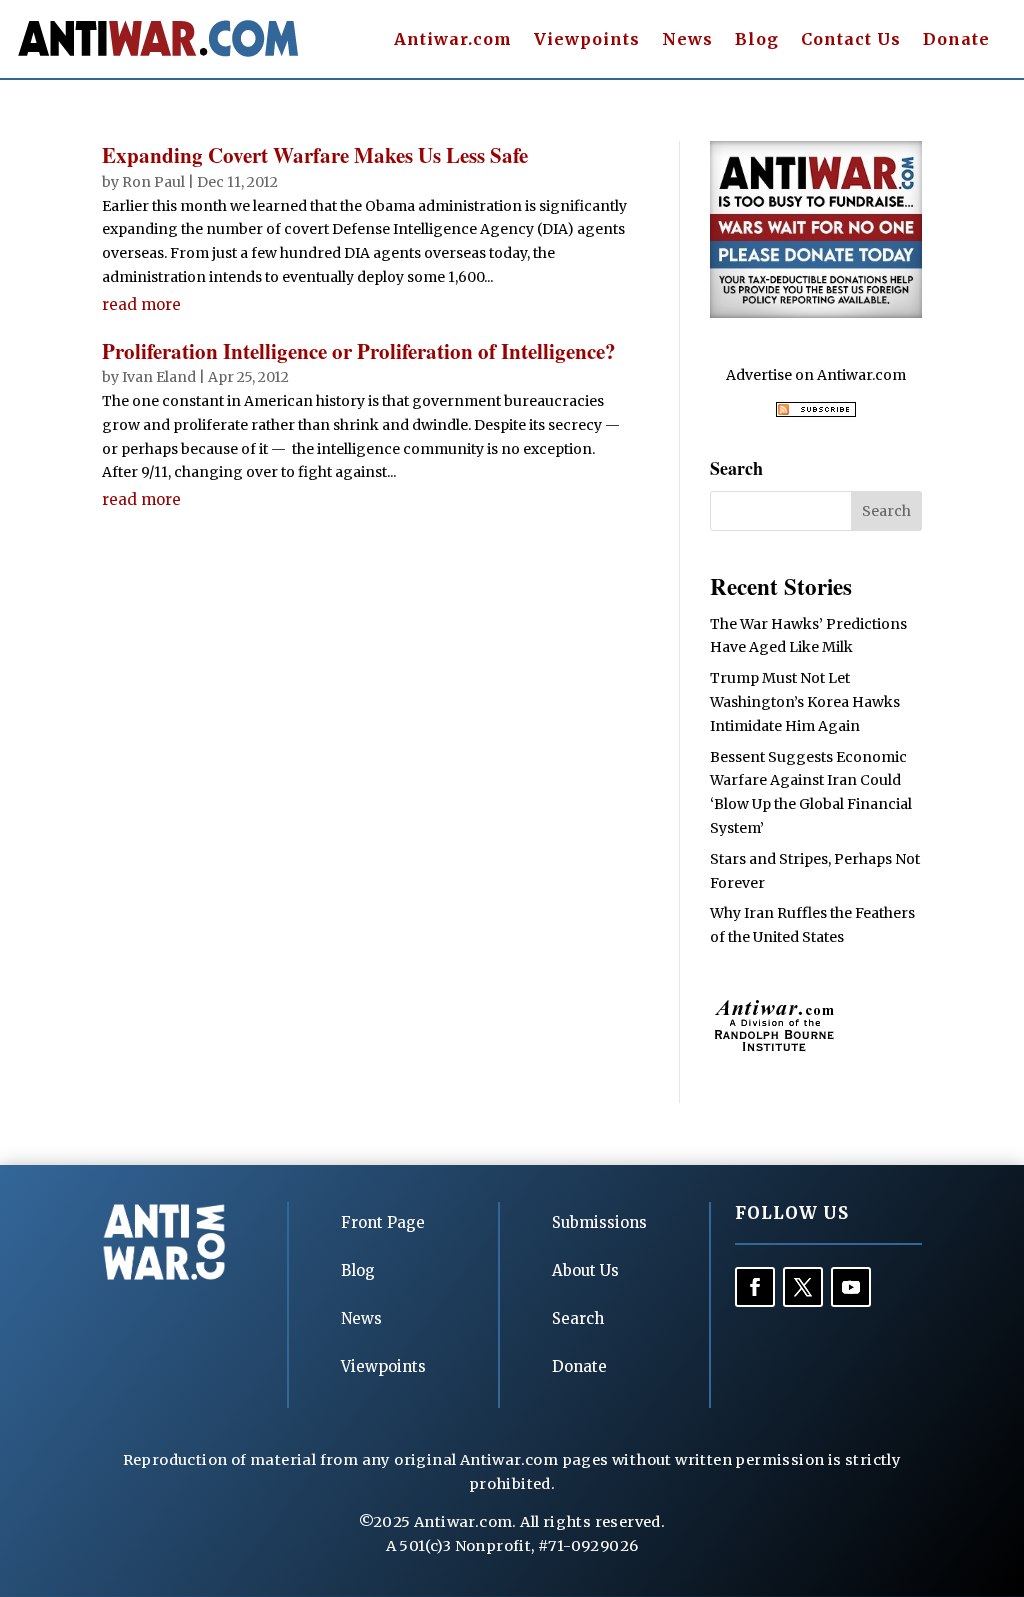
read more (141, 304)
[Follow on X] (803, 1287)
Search (578, 1318)
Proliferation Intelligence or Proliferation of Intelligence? (359, 351)
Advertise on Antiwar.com (816, 375)
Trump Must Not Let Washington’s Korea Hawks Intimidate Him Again (805, 702)
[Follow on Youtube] (851, 1287)
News (687, 40)
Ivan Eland (159, 377)
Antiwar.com (453, 40)
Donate (956, 40)
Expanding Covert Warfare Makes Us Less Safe (315, 155)
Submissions (599, 1222)
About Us (585, 1270)
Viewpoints (587, 40)
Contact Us (851, 40)
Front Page (383, 1222)
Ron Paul (153, 182)
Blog (757, 40)
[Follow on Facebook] (755, 1287)
